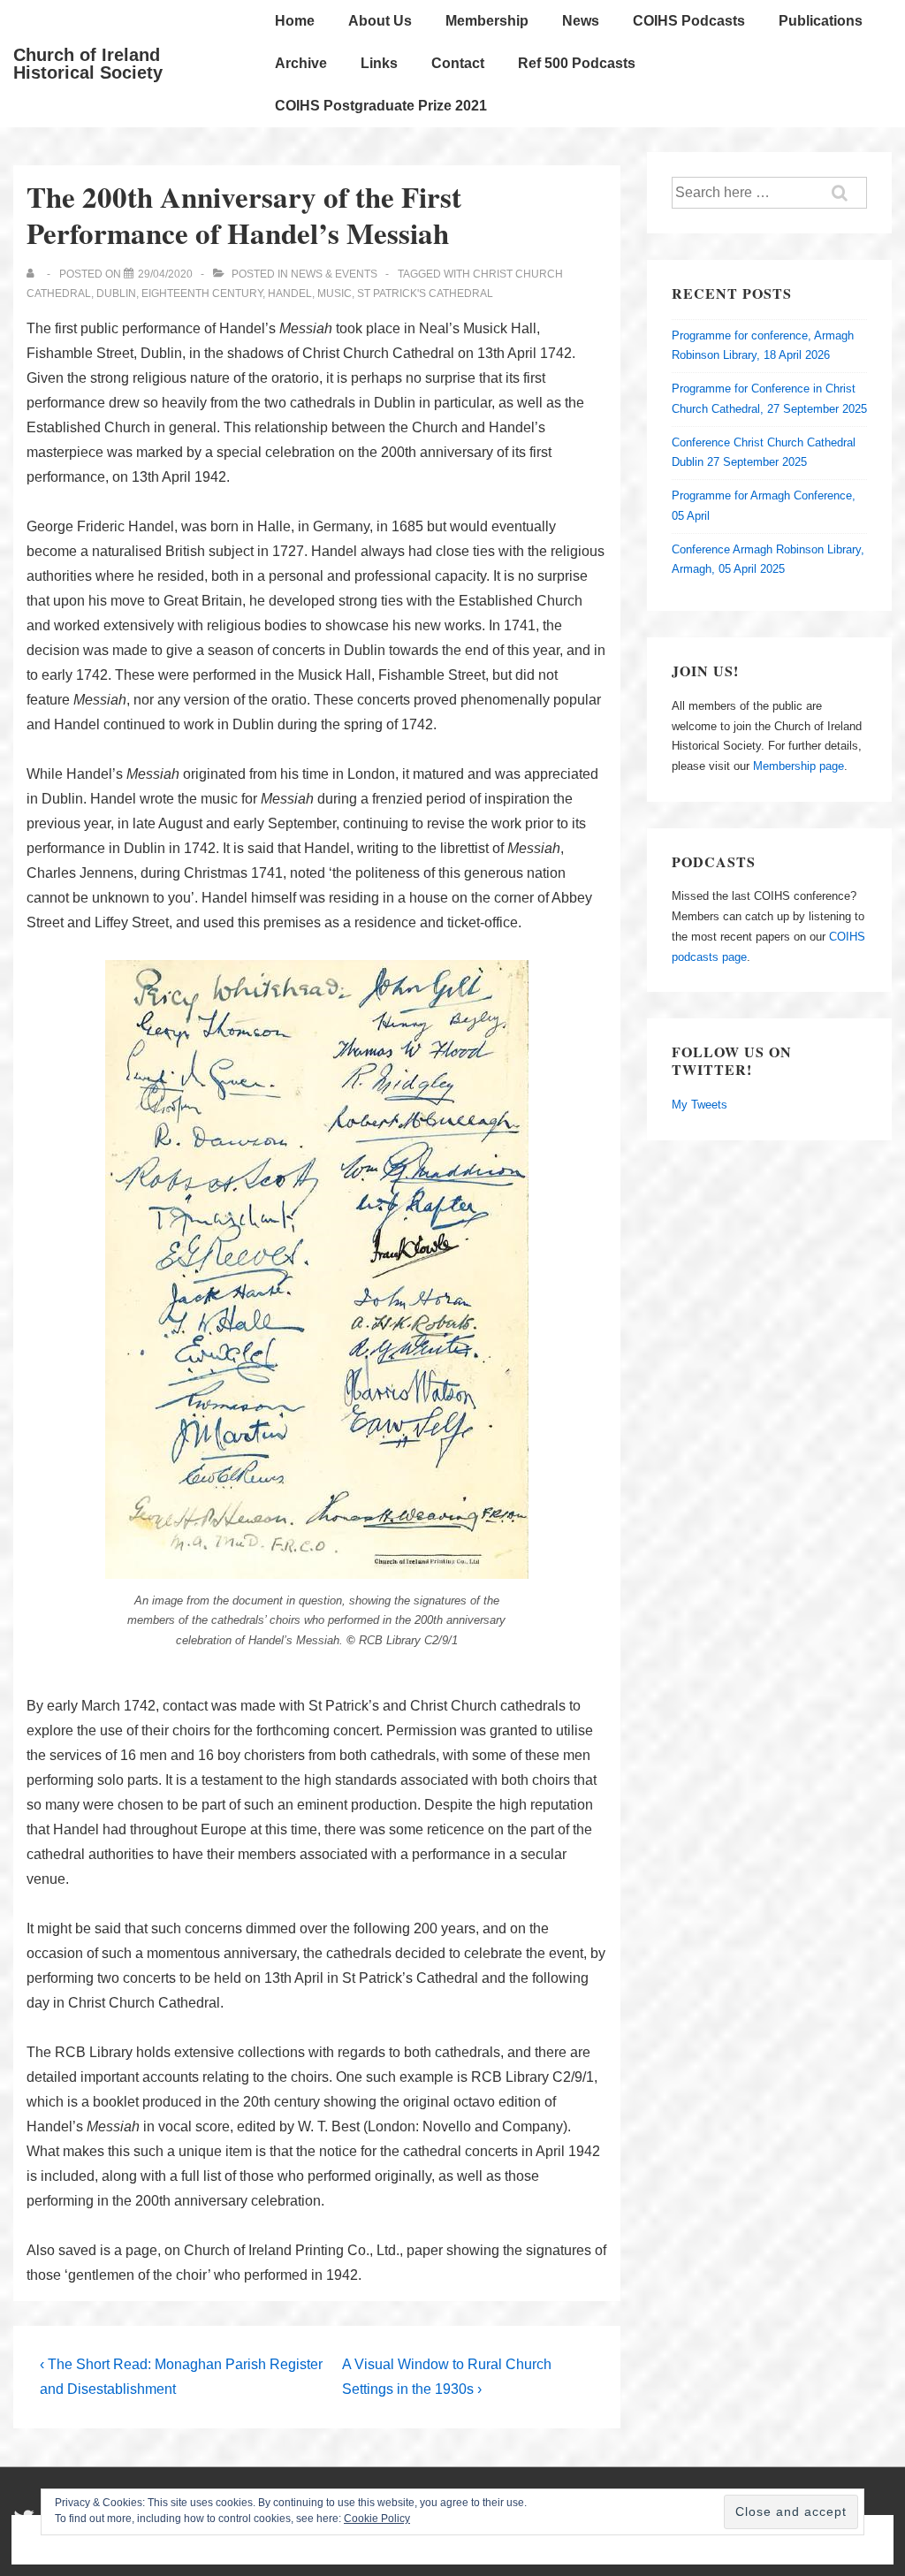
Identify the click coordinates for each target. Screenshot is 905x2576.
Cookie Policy (377, 2519)
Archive (301, 63)
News (581, 21)
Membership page (799, 766)
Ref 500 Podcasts (577, 63)
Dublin (116, 293)
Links (379, 63)
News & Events (334, 274)
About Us (380, 21)
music (335, 293)
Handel (290, 293)
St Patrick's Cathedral (425, 293)
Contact (458, 63)
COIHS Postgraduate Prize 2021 (381, 106)
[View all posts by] (34, 274)
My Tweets (700, 1105)
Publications (821, 21)
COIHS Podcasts (689, 21)
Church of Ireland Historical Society (88, 64)
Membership (487, 21)
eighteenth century (202, 293)
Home (295, 21)
